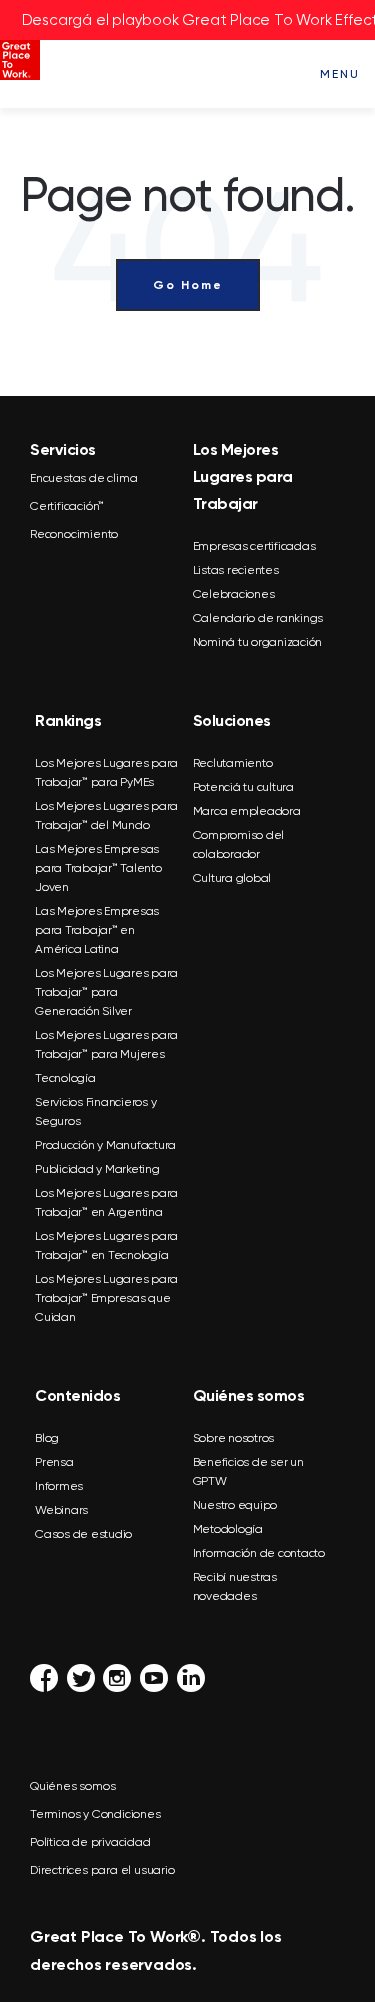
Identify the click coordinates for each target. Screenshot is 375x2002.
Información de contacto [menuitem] (259, 1553)
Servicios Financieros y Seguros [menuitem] (95, 1111)
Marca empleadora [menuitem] (247, 811)
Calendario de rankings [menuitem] (258, 618)
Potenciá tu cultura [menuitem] (243, 787)
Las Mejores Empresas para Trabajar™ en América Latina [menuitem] (97, 930)
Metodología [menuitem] (228, 1529)
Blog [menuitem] (47, 1438)
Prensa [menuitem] (54, 1462)
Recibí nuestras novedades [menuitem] (235, 1586)
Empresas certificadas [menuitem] (254, 546)
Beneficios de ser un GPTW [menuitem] (248, 1471)
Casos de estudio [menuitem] (83, 1534)
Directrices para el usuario (102, 1870)
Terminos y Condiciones (95, 1814)
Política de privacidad (90, 1842)
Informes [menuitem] (59, 1486)
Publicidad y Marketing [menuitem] (97, 1169)
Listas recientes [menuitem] (236, 570)
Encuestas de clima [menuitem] (83, 478)
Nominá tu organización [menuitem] (258, 642)
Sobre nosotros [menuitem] (234, 1438)
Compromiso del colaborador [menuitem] (239, 844)
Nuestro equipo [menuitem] (235, 1505)
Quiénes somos (72, 1786)
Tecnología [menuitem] (65, 1078)
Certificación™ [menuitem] (67, 506)
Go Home (188, 285)
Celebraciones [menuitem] (234, 594)
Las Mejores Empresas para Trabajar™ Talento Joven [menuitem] (98, 868)
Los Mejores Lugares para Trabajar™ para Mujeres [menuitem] (106, 1044)
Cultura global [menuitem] (232, 878)
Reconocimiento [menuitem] (74, 534)
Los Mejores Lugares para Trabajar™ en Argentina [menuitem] (106, 1202)
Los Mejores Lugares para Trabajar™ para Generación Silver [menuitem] (106, 992)
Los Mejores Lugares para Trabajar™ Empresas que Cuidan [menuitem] (106, 1298)
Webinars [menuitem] (61, 1510)
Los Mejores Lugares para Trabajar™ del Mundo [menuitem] (106, 815)
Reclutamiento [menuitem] (233, 763)
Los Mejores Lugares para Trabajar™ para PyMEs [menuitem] (106, 772)
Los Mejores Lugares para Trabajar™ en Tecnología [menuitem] (106, 1245)
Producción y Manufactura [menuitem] (105, 1145)
